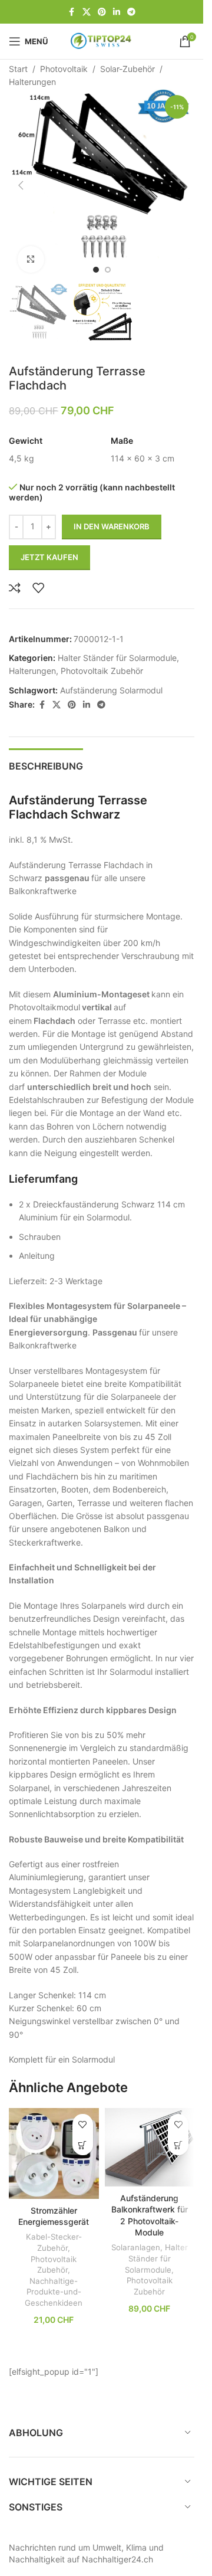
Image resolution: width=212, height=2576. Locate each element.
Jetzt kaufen (49, 545)
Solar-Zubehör (127, 69)
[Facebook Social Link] (72, 12)
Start (18, 69)
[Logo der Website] (102, 40)
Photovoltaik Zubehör (102, 659)
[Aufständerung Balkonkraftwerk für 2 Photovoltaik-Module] (150, 2135)
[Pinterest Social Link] (102, 12)
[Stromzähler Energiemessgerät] (54, 2142)
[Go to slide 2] (108, 261)
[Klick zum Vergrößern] (31, 251)
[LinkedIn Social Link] (117, 12)
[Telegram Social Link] (131, 12)
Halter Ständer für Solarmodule (117, 646)
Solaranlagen (136, 2235)
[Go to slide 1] (96, 261)
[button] (21, 181)
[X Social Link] (87, 12)
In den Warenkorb (112, 515)
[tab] (46, 753)
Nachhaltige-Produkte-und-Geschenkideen (54, 2280)
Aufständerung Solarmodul (111, 678)
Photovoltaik (64, 69)
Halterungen (32, 82)
